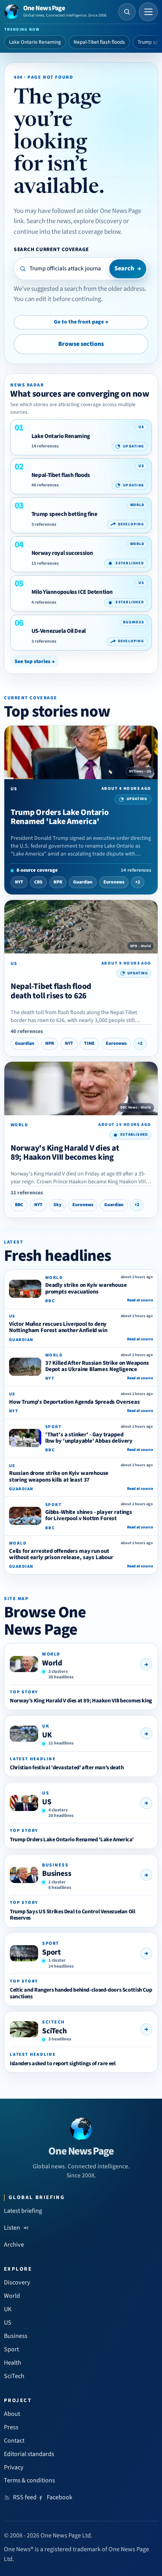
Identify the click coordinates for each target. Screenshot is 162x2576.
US (47, 1802)
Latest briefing (23, 2211)
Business (57, 1874)
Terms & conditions (29, 2480)
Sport (52, 1952)
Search (128, 268)
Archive (14, 2245)
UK (47, 1735)
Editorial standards (29, 2454)
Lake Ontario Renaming (35, 42)
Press (11, 2427)
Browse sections (81, 344)
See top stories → (35, 661)
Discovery (17, 2282)
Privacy (14, 2467)
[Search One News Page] (127, 12)
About (12, 2414)
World (52, 1663)
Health (13, 2363)
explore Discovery (98, 221)
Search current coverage (51, 249)
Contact (14, 2441)
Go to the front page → (81, 322)
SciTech (54, 2031)
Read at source (140, 1300)
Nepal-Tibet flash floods (99, 42)
